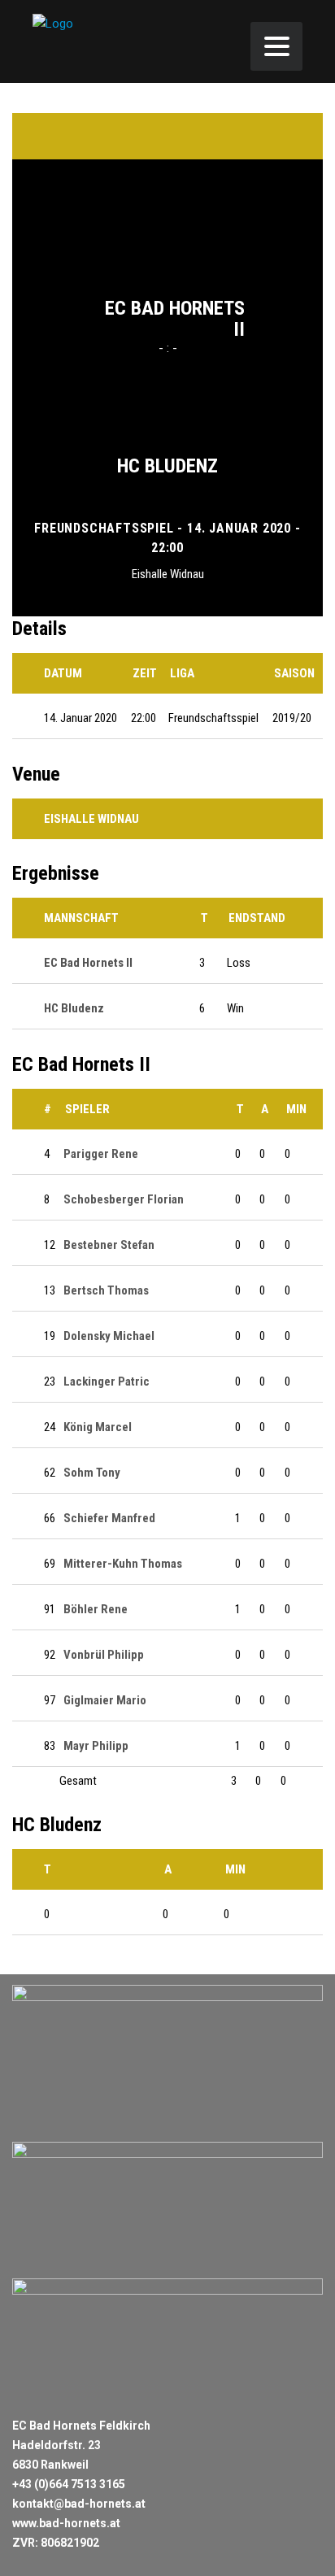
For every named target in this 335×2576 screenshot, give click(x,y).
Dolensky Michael (109, 1336)
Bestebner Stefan (109, 1245)
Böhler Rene (96, 1609)
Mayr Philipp (96, 1746)
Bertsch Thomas (106, 1290)
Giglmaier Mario (105, 1700)
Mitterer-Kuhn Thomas (123, 1564)
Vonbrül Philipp (104, 1655)
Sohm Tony (92, 1473)
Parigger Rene (101, 1154)
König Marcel (98, 1427)
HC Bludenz (167, 466)
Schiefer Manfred (109, 1518)
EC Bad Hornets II (175, 319)
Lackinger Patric (107, 1382)
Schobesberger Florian (124, 1199)
